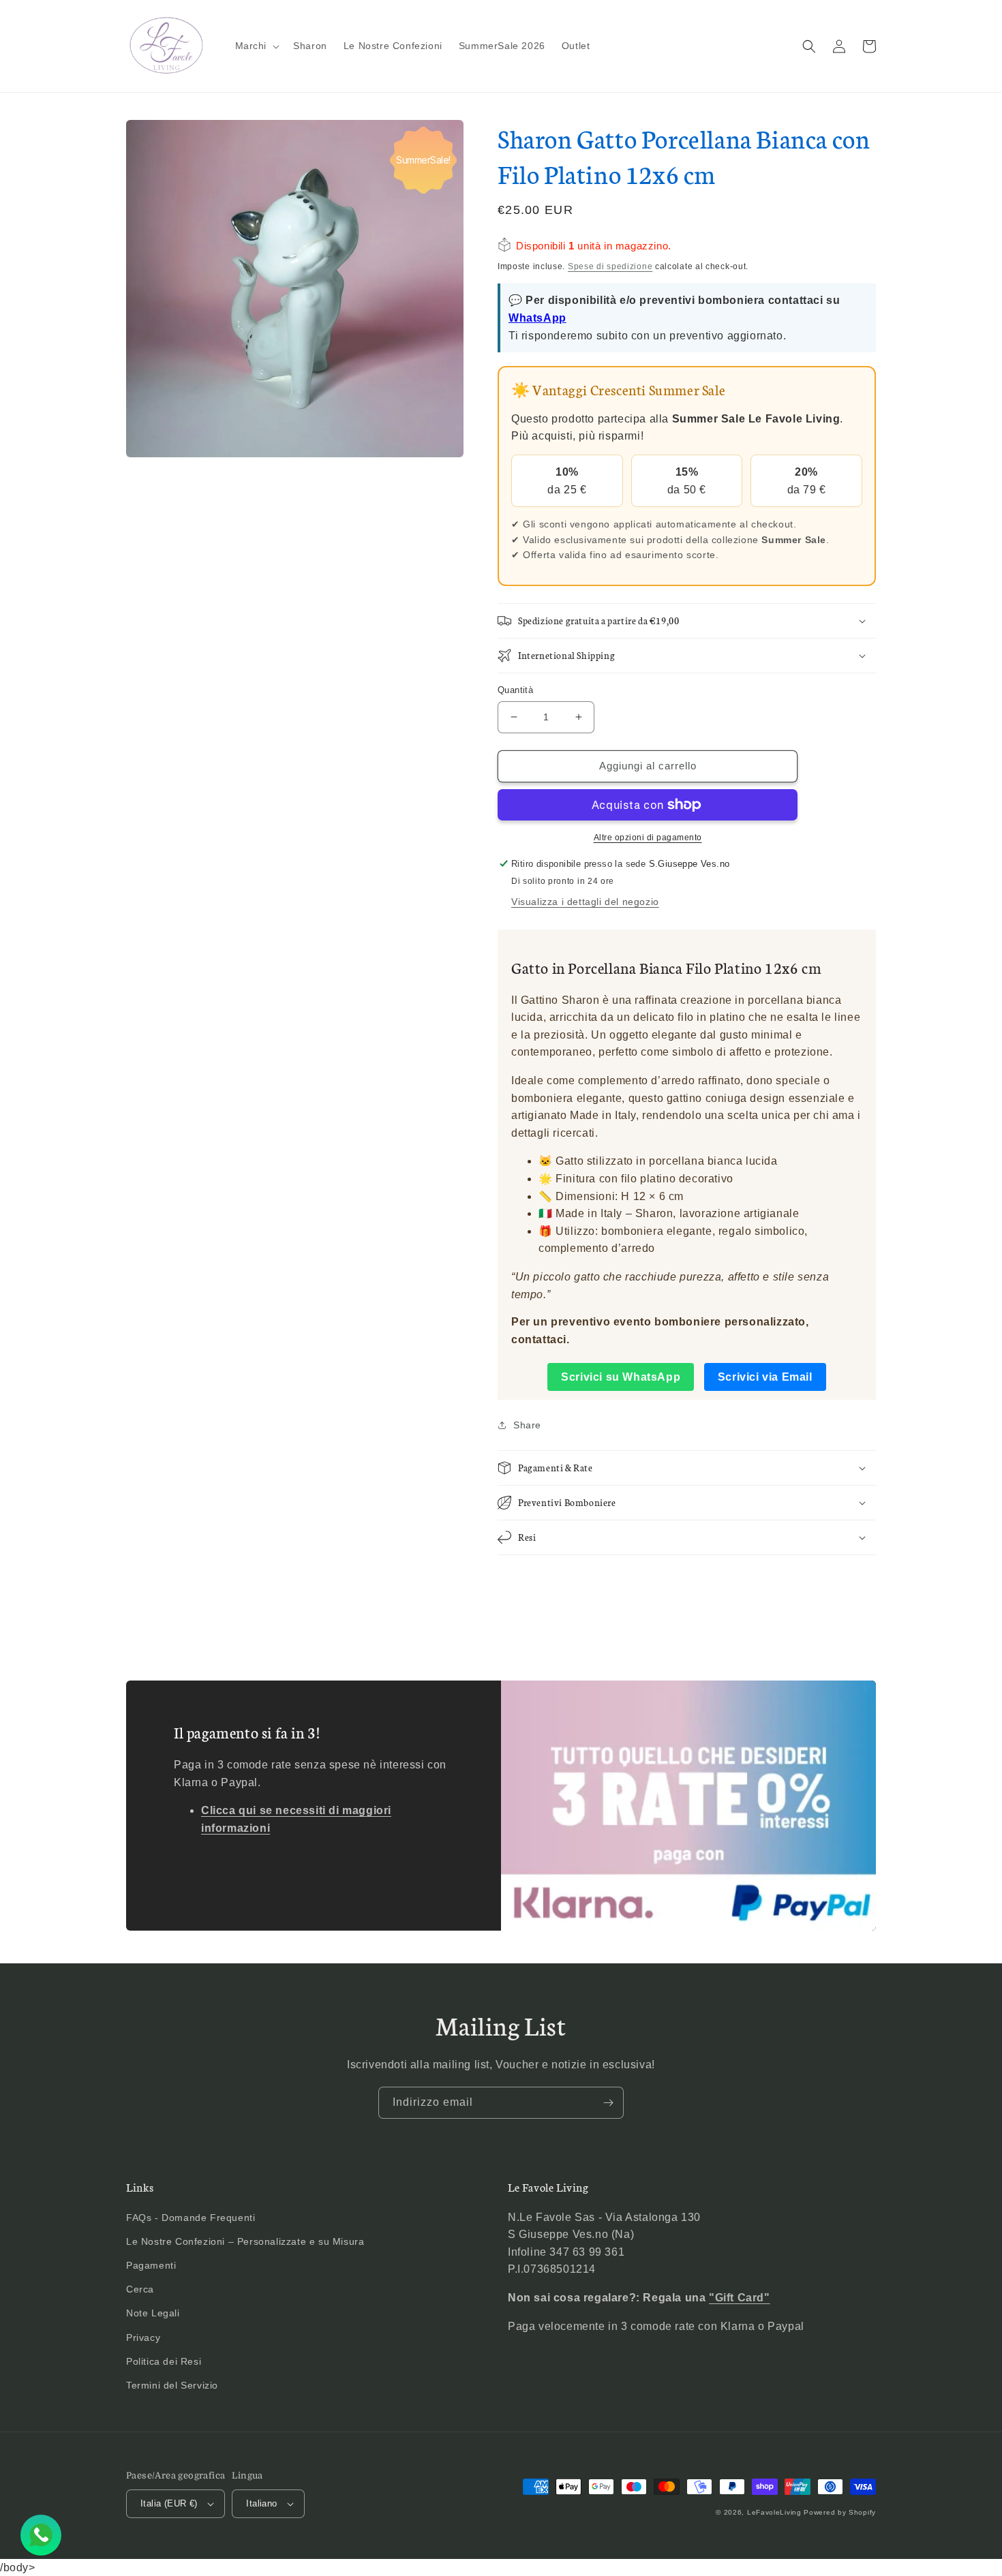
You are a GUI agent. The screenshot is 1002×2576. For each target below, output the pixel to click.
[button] (256, 46)
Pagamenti (151, 2265)
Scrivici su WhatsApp (621, 1377)
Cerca (140, 2289)
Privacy (143, 2337)
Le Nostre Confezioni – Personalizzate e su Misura (245, 2241)
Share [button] (527, 1425)
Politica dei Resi (164, 2361)
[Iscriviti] (608, 2103)
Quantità (515, 690)
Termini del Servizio (172, 2385)
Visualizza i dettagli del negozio (585, 902)
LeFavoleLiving (774, 2512)
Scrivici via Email (765, 1377)
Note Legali (153, 2313)
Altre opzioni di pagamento (648, 838)
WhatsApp (537, 318)
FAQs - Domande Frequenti (191, 2218)
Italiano (261, 2503)
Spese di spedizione (610, 266)
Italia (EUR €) (169, 2503)
